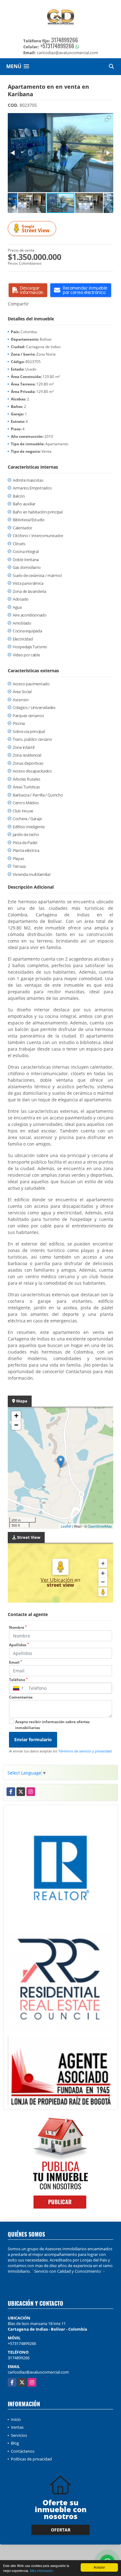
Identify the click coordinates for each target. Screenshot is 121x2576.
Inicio (16, 2419)
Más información (42, 2571)
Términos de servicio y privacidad (85, 1751)
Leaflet (66, 1526)
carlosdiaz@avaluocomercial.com (38, 2372)
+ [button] (16, 1416)
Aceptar (99, 2567)
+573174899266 (57, 46)
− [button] (16, 1425)
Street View (36, 229)
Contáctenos (23, 2451)
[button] (108, 119)
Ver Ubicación (58, 1580)
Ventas (17, 2427)
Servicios (19, 2435)
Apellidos (19, 1645)
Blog (15, 2443)
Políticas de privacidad (31, 2459)
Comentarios (21, 1697)
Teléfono (18, 1680)
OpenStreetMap (100, 1526)
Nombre (18, 1627)
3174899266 (65, 40)
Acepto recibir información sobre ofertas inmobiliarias (52, 1725)
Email (16, 1662)
